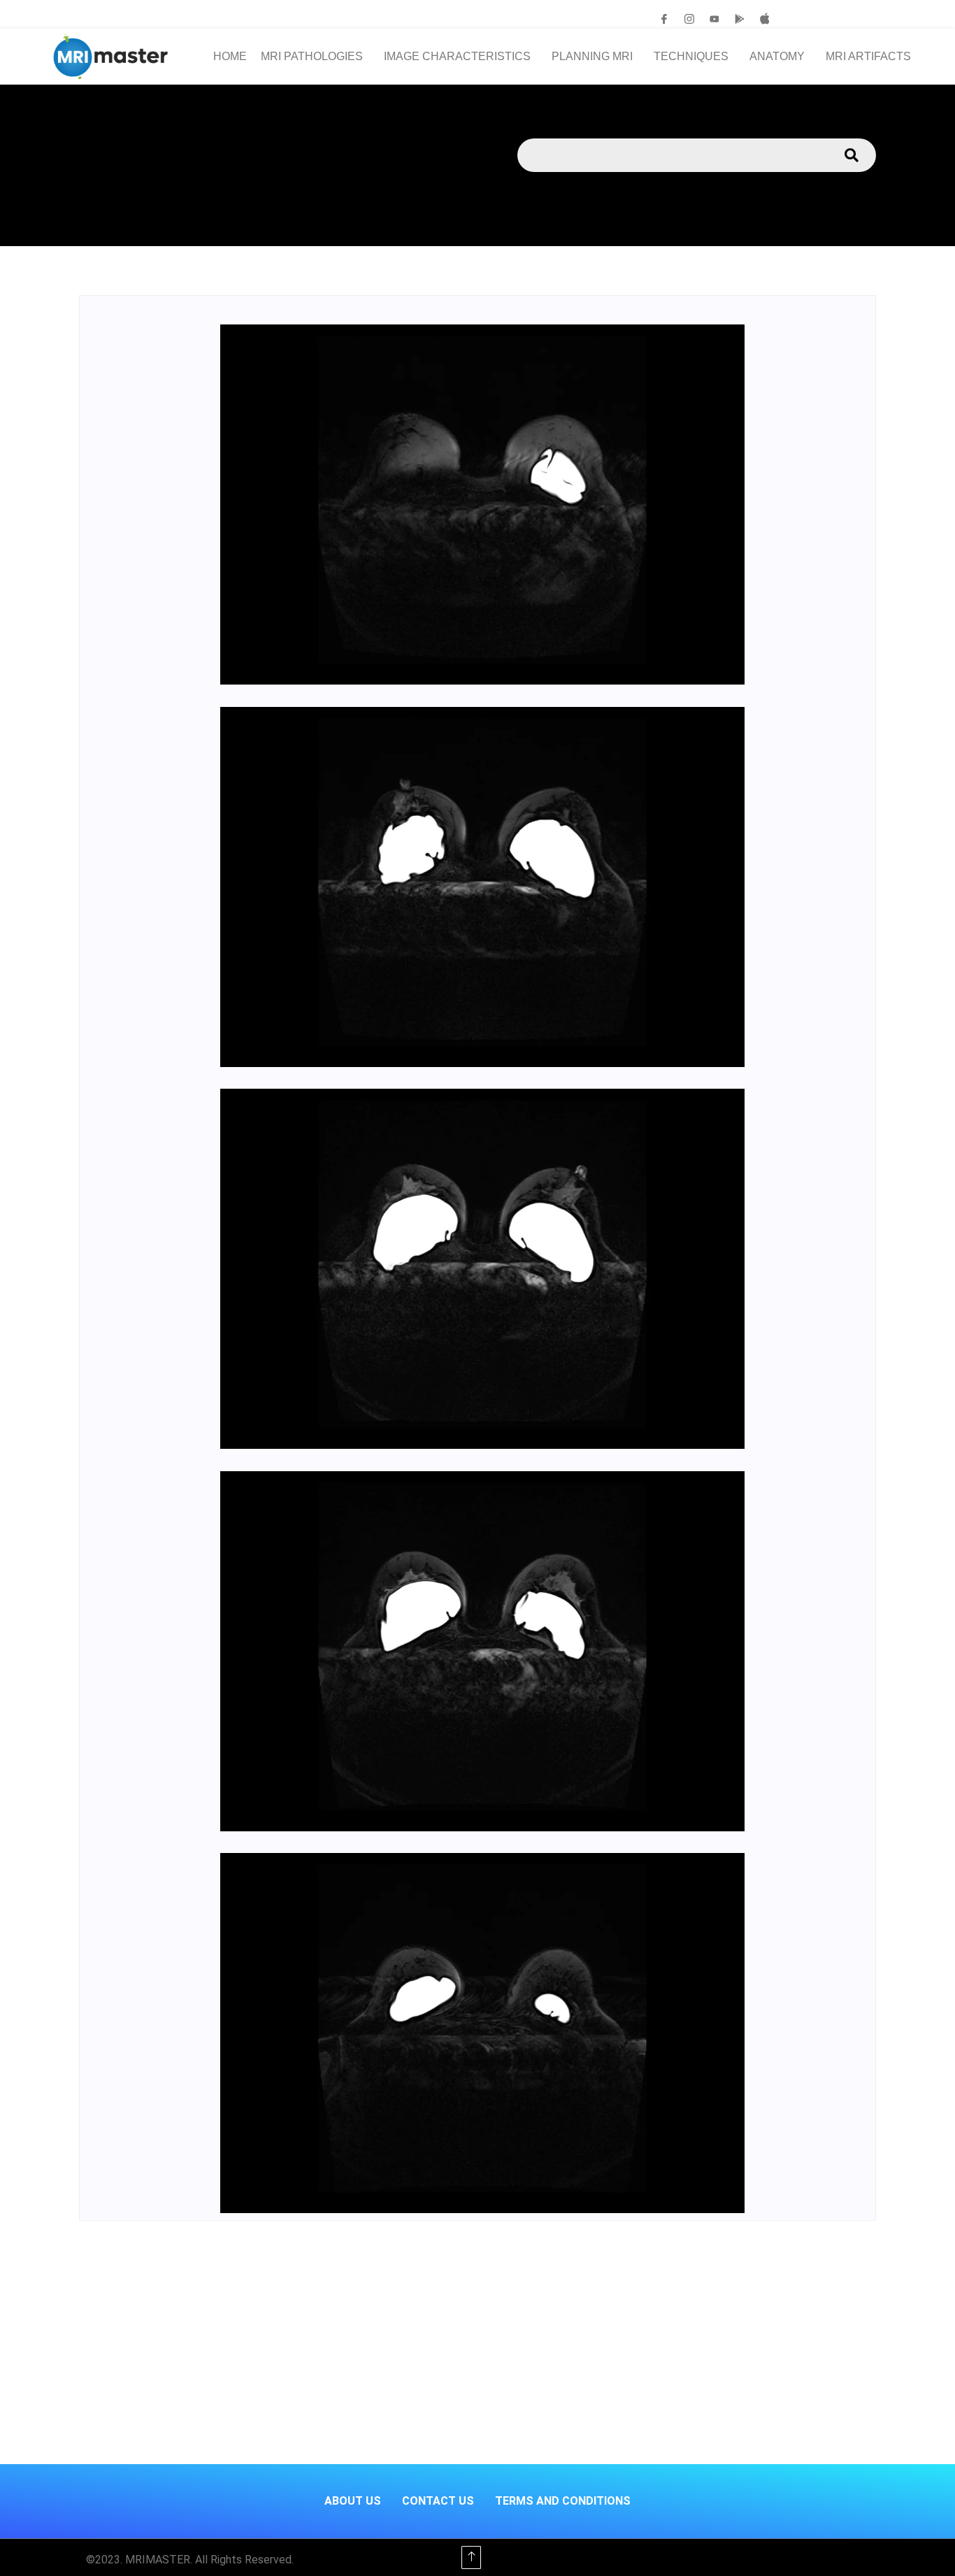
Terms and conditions (563, 2501)
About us (353, 2501)
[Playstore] (740, 19)
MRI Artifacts (868, 56)
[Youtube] (715, 19)
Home (230, 56)
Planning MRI (592, 56)
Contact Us (438, 2501)
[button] (315, 57)
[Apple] (765, 19)
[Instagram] (689, 19)
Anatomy (777, 56)
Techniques (691, 56)
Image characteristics (457, 56)
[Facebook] (664, 19)
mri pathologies (312, 56)
